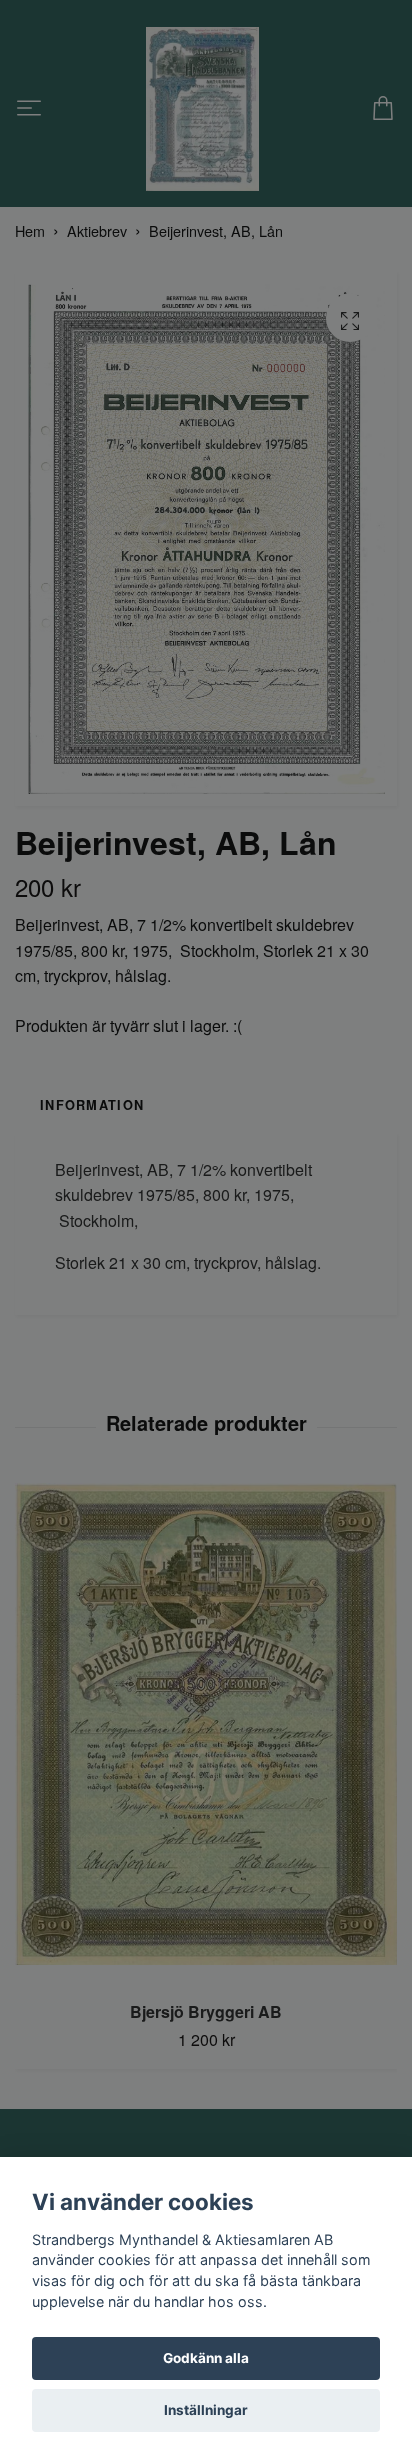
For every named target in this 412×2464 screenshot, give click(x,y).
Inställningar (206, 2410)
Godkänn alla (206, 2358)
